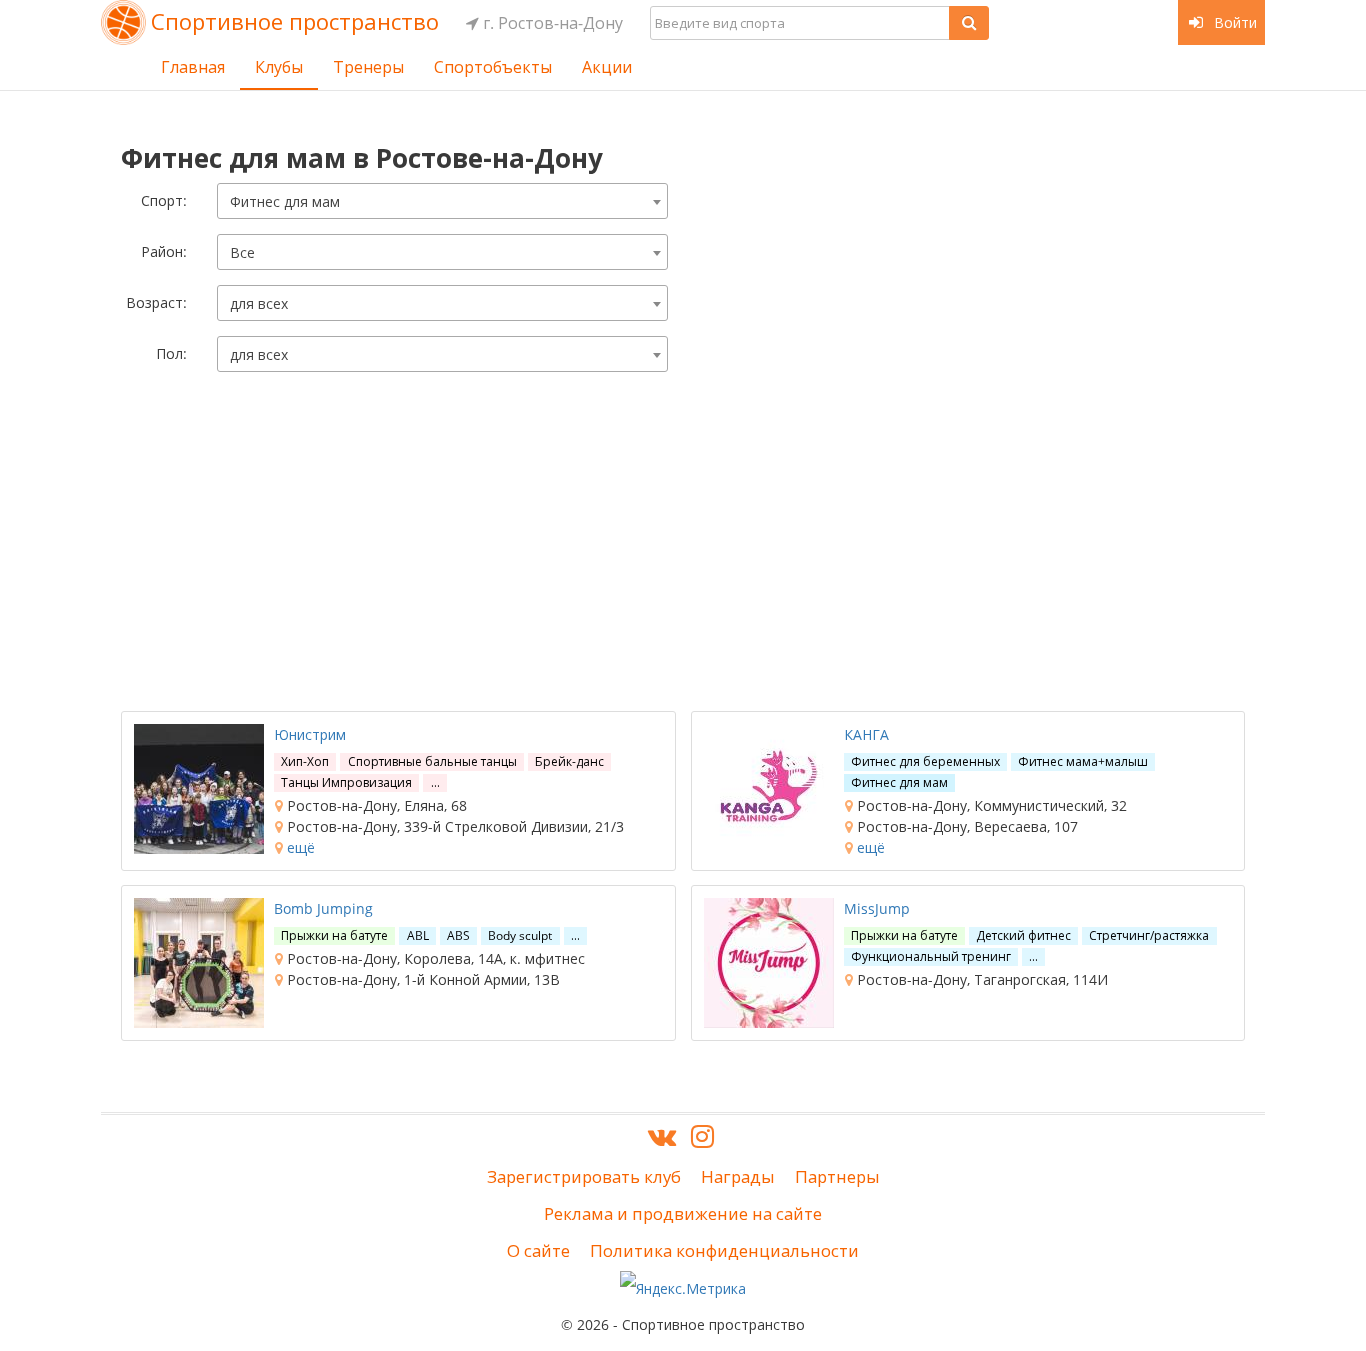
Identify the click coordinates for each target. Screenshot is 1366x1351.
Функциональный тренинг (931, 956)
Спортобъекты (493, 67)
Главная (193, 67)
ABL (418, 935)
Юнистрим (310, 734)
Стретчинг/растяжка (1149, 935)
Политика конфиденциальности (724, 1250)
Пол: (171, 353)
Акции (607, 67)
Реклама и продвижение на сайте (683, 1213)
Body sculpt (520, 935)
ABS (458, 935)
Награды (738, 1176)
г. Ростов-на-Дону (551, 23)
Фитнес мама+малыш (1083, 761)
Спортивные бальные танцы (432, 761)
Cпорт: (164, 200)
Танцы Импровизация (346, 782)
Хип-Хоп (305, 761)
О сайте (538, 1250)
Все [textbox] (242, 252)
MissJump (877, 908)
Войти (1233, 22)
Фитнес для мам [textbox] (285, 201)
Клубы (279, 67)
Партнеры (837, 1176)
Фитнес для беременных (925, 761)
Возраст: (156, 302)
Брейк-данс (569, 761)
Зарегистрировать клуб (584, 1176)
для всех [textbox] (259, 303)
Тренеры (368, 67)
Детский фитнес (1023, 935)
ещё (299, 847)
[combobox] (442, 201)
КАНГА (866, 734)
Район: (164, 251)
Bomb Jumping (323, 908)
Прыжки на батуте (334, 935)
